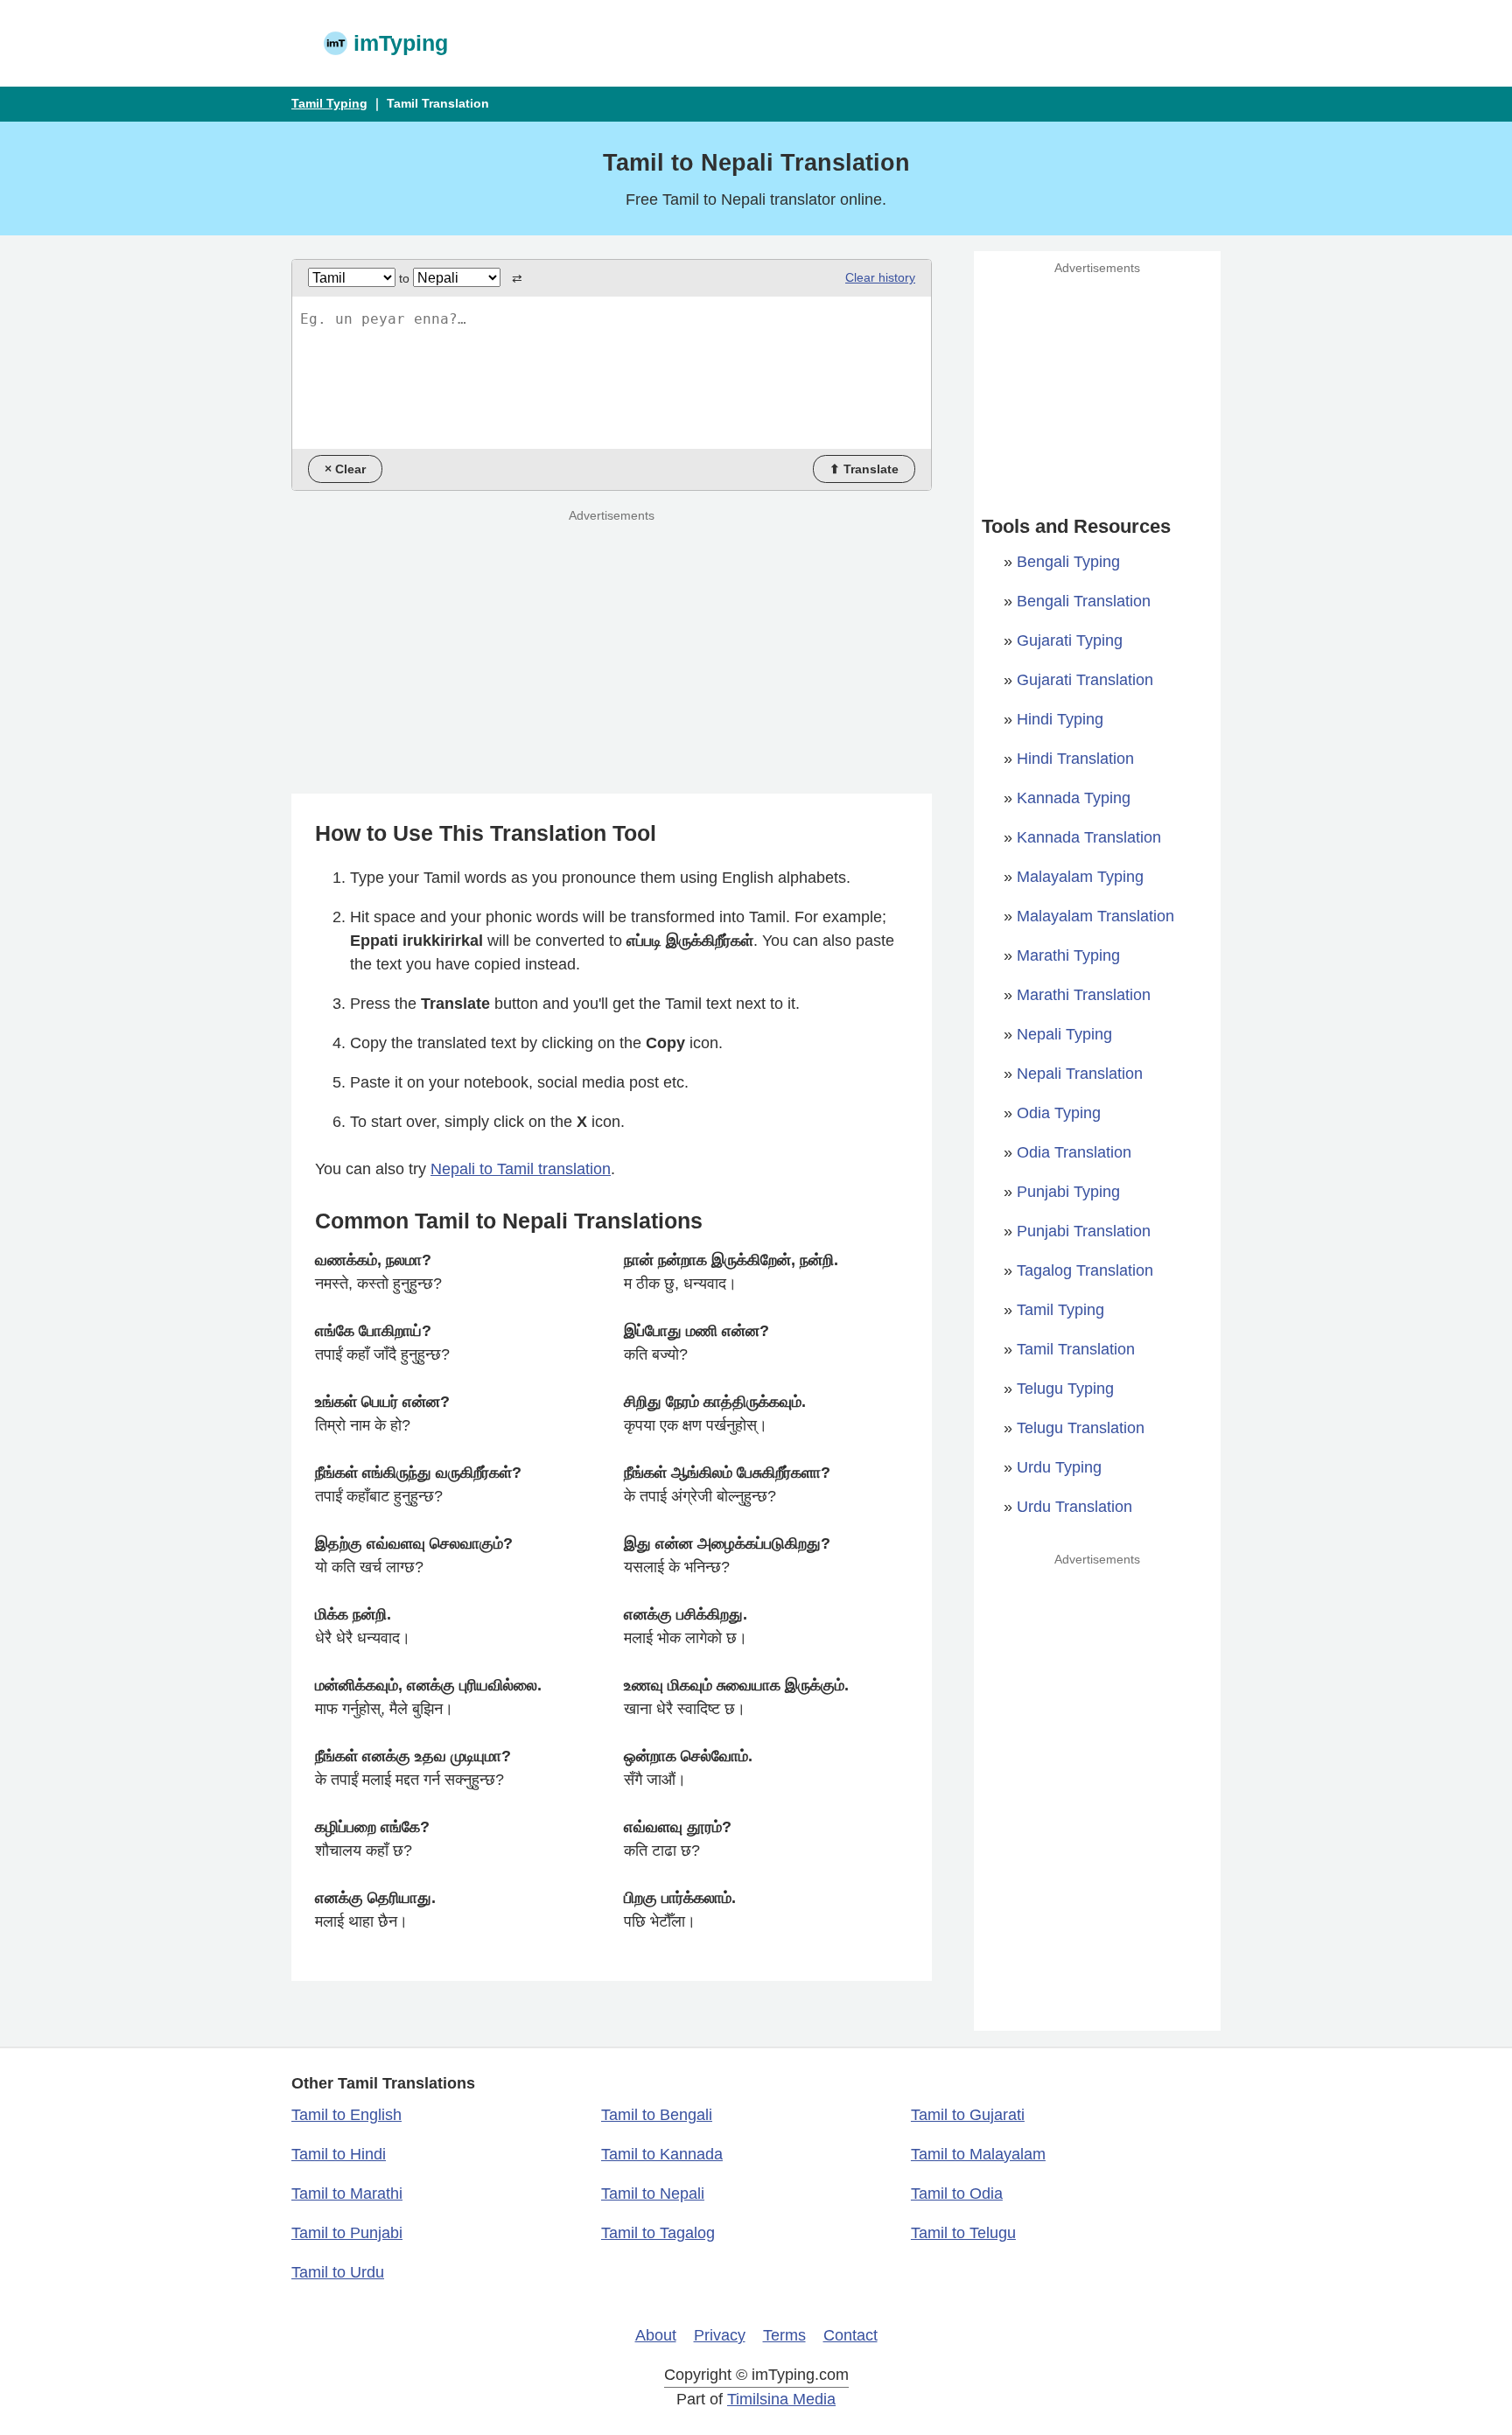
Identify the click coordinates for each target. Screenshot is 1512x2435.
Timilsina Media (781, 2399)
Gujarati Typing (1070, 640)
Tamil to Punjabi (347, 2233)
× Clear (345, 469)
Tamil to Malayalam (978, 2154)
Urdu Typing (1059, 1467)
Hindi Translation (1075, 759)
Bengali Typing (1068, 562)
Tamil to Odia (957, 2194)
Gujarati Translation (1085, 680)
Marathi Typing (1068, 955)
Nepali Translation (1080, 1074)
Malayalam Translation (1095, 916)
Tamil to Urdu (338, 2272)
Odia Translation (1074, 1152)
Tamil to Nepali (653, 2194)
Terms (784, 2335)
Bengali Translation (1084, 601)
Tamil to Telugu (963, 2233)
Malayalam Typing (1080, 877)
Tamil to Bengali (657, 2115)
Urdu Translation (1074, 1507)
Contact (850, 2335)
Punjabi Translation (1084, 1231)
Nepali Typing (1064, 1034)
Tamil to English (346, 2115)
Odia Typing (1059, 1113)
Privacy (720, 2335)
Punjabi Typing (1068, 1192)
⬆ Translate (864, 469)
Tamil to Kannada (662, 2154)
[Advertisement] (909, 44)
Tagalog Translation (1085, 1270)
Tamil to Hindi (339, 2154)
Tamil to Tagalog (658, 2233)
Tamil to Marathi (347, 2194)
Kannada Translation (1089, 837)
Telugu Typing (1065, 1389)
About (656, 2335)
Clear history (880, 277)
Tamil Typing (329, 103)
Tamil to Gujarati (968, 2115)
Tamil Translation (1076, 1349)
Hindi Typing (1060, 719)
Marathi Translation (1084, 995)
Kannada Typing (1074, 798)
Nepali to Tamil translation (521, 1169)
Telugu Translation (1081, 1428)
